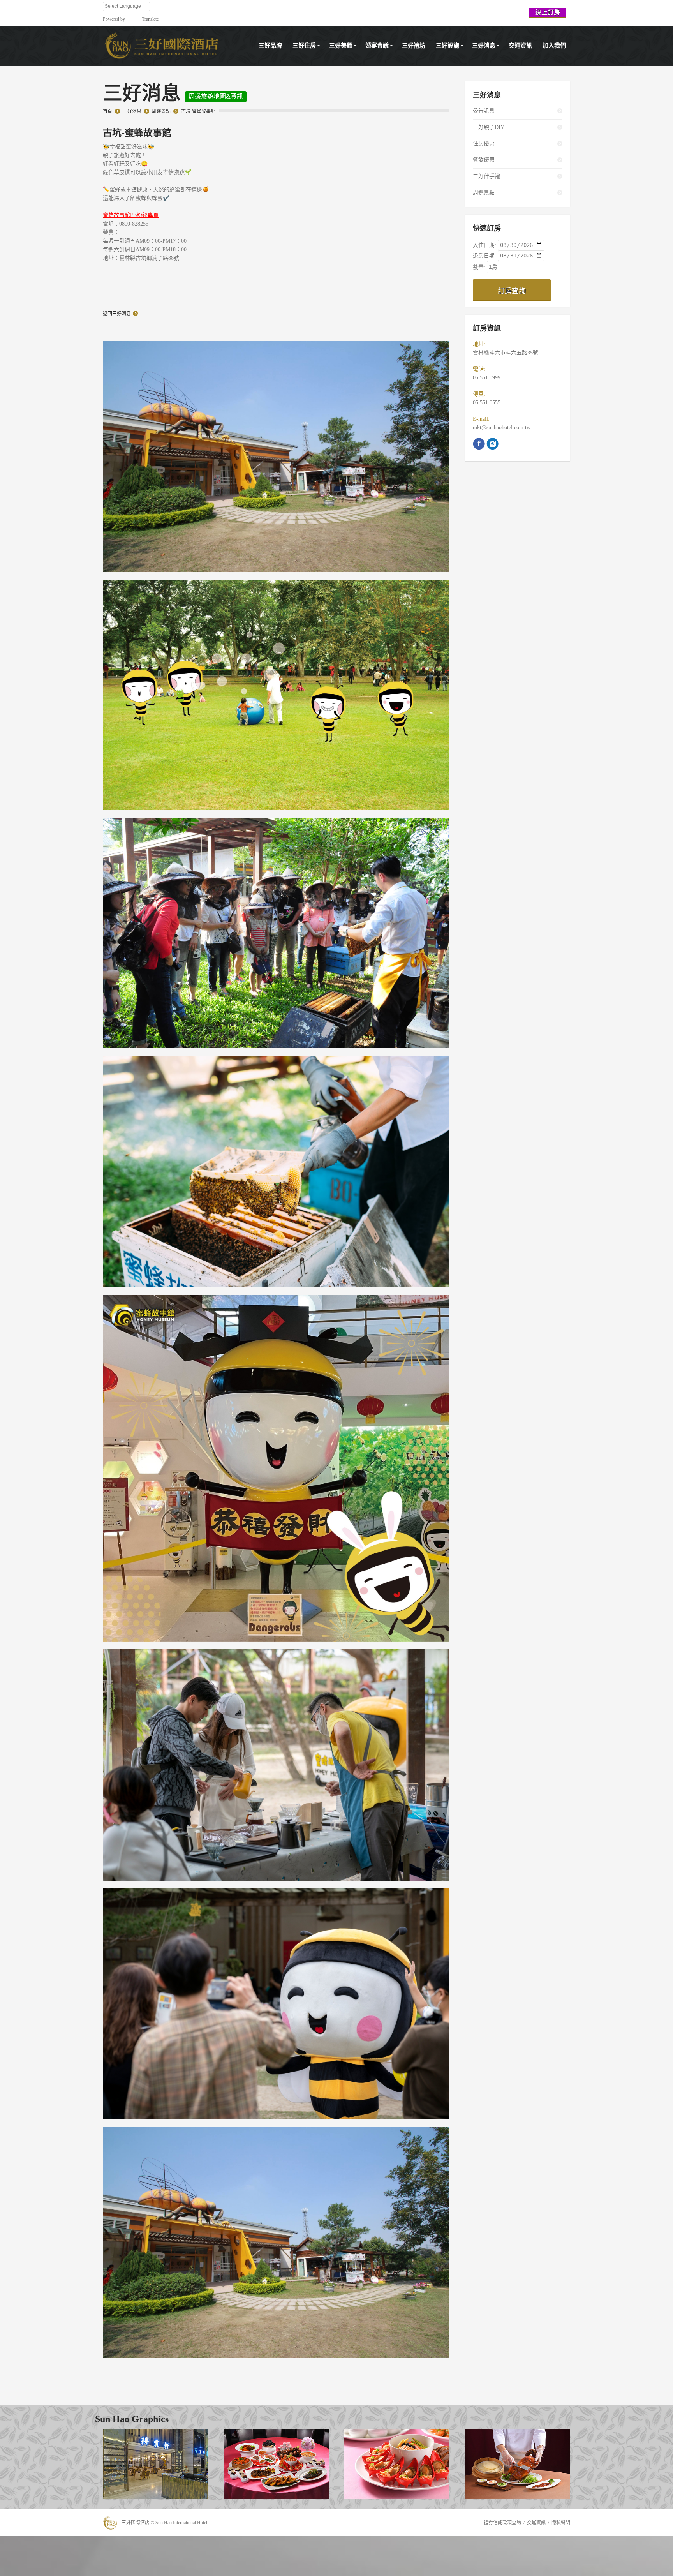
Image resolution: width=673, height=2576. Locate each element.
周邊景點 (161, 111)
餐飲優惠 (484, 160)
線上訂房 (548, 12)
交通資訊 (536, 2523)
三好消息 (132, 111)
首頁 (107, 111)
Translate (150, 19)
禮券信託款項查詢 (502, 2523)
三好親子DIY (489, 127)
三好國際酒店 (136, 2523)
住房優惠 (484, 144)
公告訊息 (484, 111)
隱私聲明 (561, 2523)
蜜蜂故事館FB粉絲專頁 (131, 215)
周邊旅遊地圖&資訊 (216, 96)
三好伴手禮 (486, 176)
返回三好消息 (117, 314)
